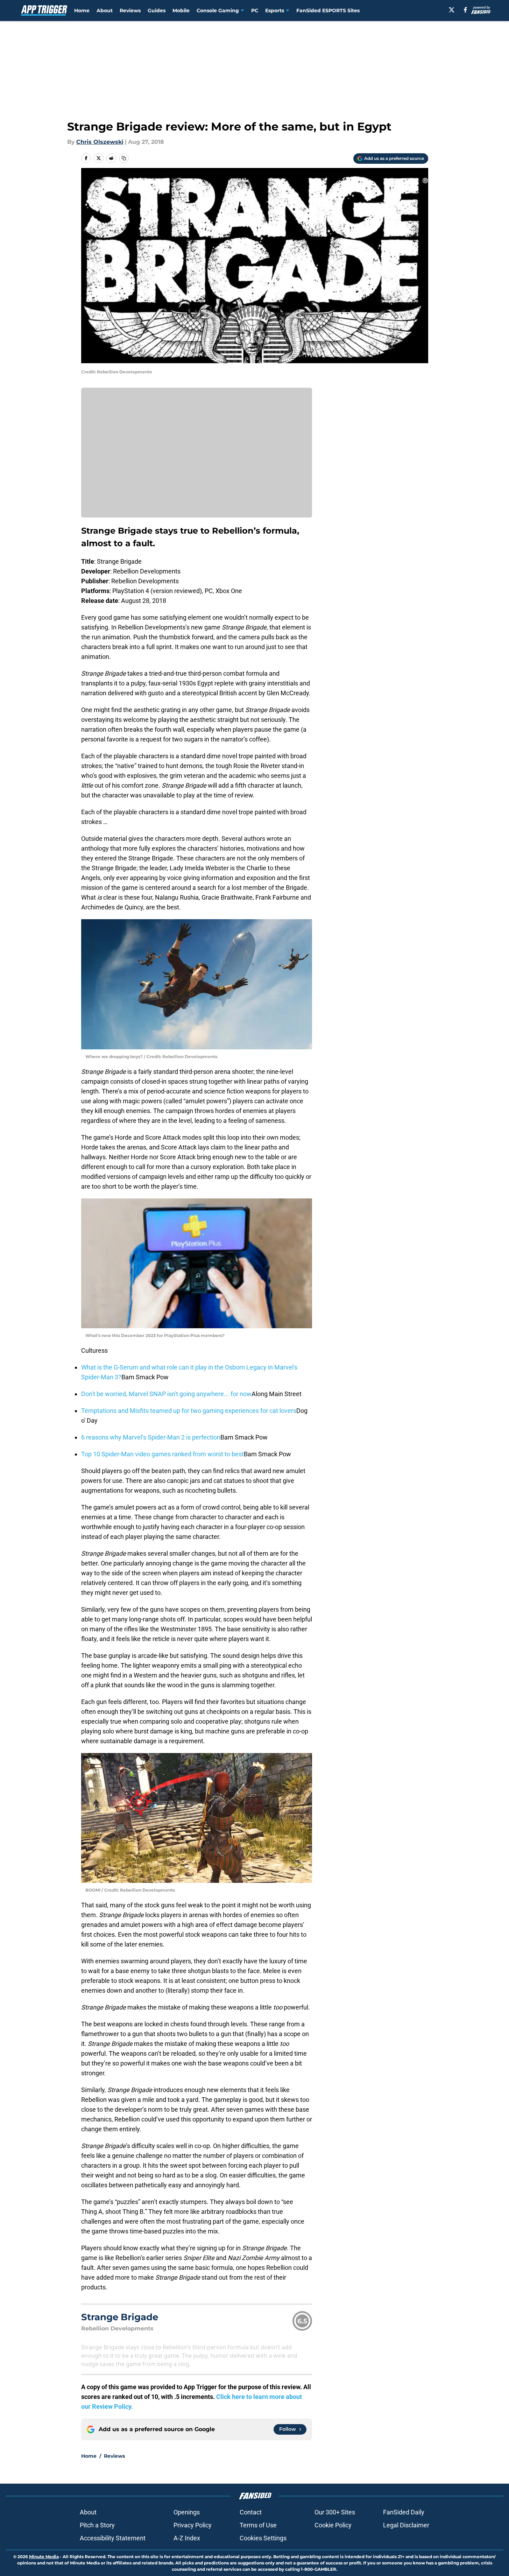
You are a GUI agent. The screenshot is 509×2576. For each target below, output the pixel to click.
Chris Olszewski (100, 142)
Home (82, 10)
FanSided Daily (404, 2512)
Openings (187, 2512)
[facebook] (465, 10)
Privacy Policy (193, 2525)
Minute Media (44, 2557)
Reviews (130, 10)
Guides (157, 10)
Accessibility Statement (113, 2538)
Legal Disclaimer (406, 2525)
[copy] (124, 158)
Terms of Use (258, 2525)
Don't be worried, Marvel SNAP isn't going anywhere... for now (166, 1394)
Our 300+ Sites (335, 2512)
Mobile (181, 10)
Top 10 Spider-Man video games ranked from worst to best (162, 1454)
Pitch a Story (97, 2525)
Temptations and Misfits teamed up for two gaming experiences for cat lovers (189, 1411)
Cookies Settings (263, 2538)
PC (255, 10)
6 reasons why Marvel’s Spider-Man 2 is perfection (151, 1437)
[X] (452, 10)
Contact (251, 2512)
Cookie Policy (333, 2525)
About (105, 10)
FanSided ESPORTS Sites (328, 10)
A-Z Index (187, 2538)
